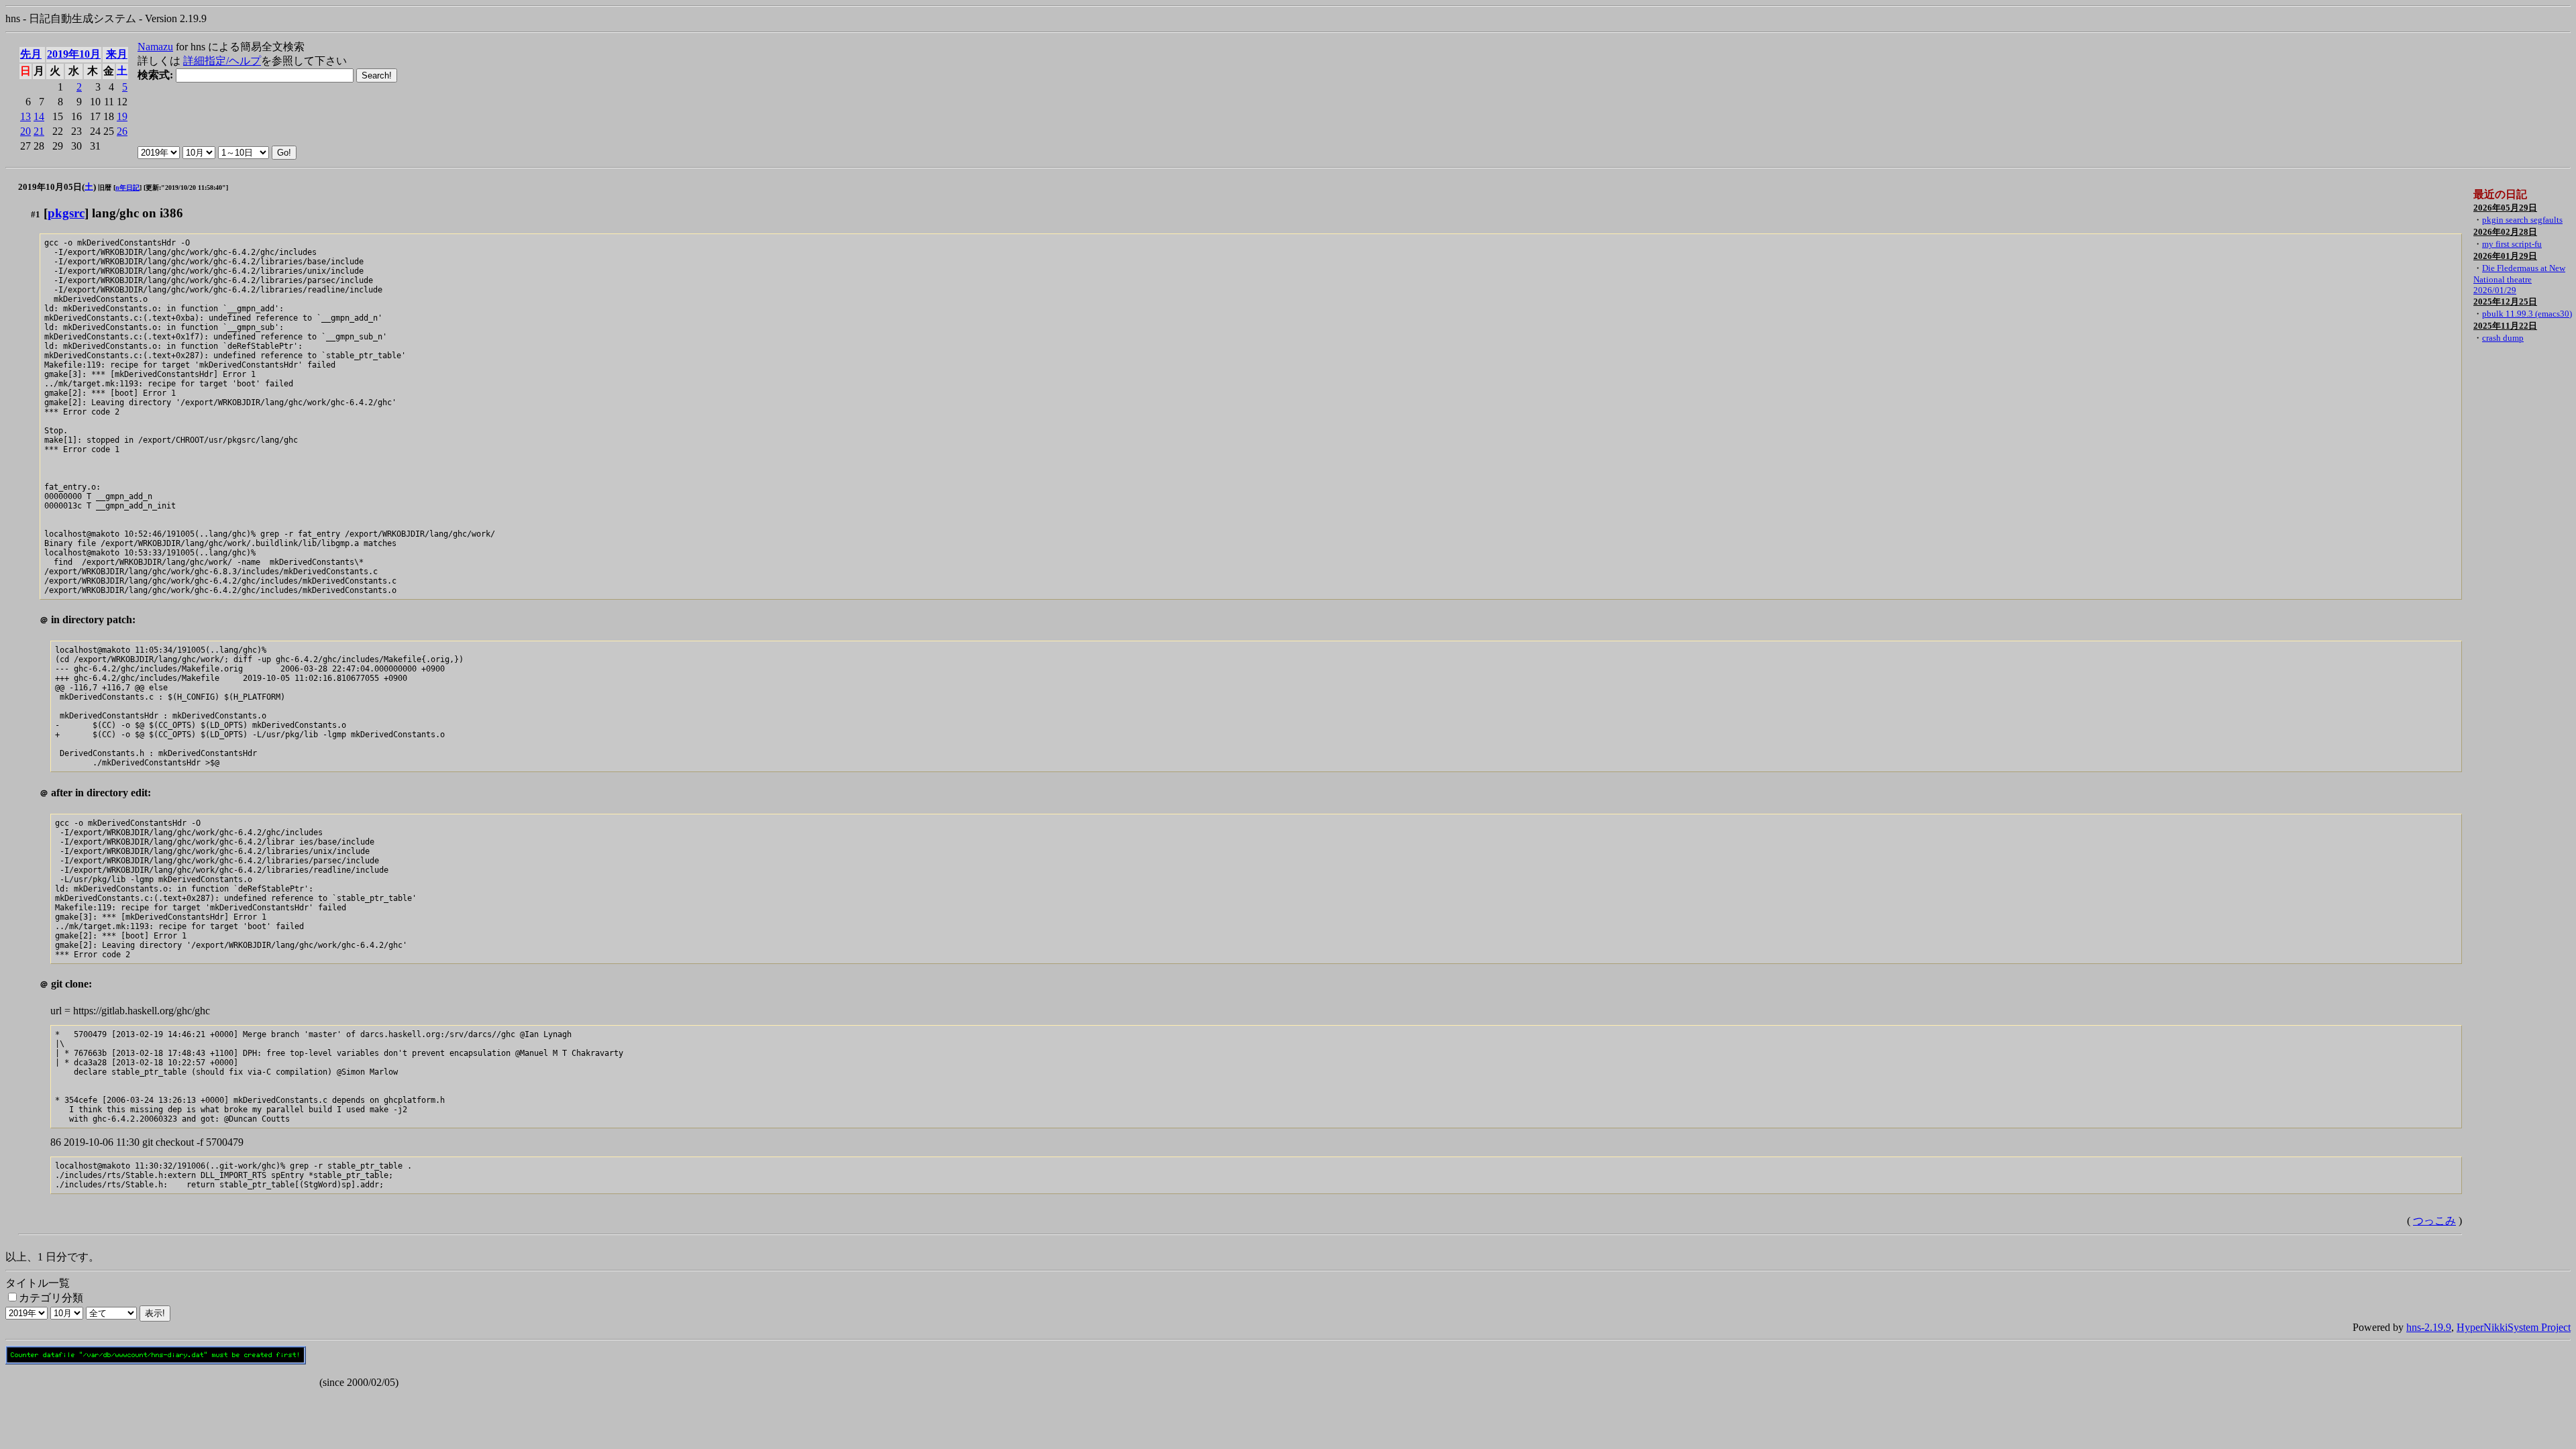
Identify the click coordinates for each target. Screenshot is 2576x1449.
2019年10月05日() (57, 187)
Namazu (155, 47)
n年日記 (127, 187)
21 (39, 131)
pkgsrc (66, 213)
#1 (36, 214)
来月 (117, 54)
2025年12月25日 (2505, 302)
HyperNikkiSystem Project (2514, 1327)
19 (122, 116)
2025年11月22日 (2505, 326)
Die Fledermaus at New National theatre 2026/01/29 (2519, 279)
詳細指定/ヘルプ (222, 61)
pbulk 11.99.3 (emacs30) (2527, 314)
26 (122, 131)
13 (25, 116)
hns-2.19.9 (2429, 1327)
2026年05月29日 (2505, 208)
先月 (31, 54)
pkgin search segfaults (2522, 220)
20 (25, 131)
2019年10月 (74, 54)
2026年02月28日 (2505, 232)
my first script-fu (2512, 244)
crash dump (2503, 338)
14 (39, 116)
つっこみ (2434, 1221)
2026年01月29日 (2505, 256)
